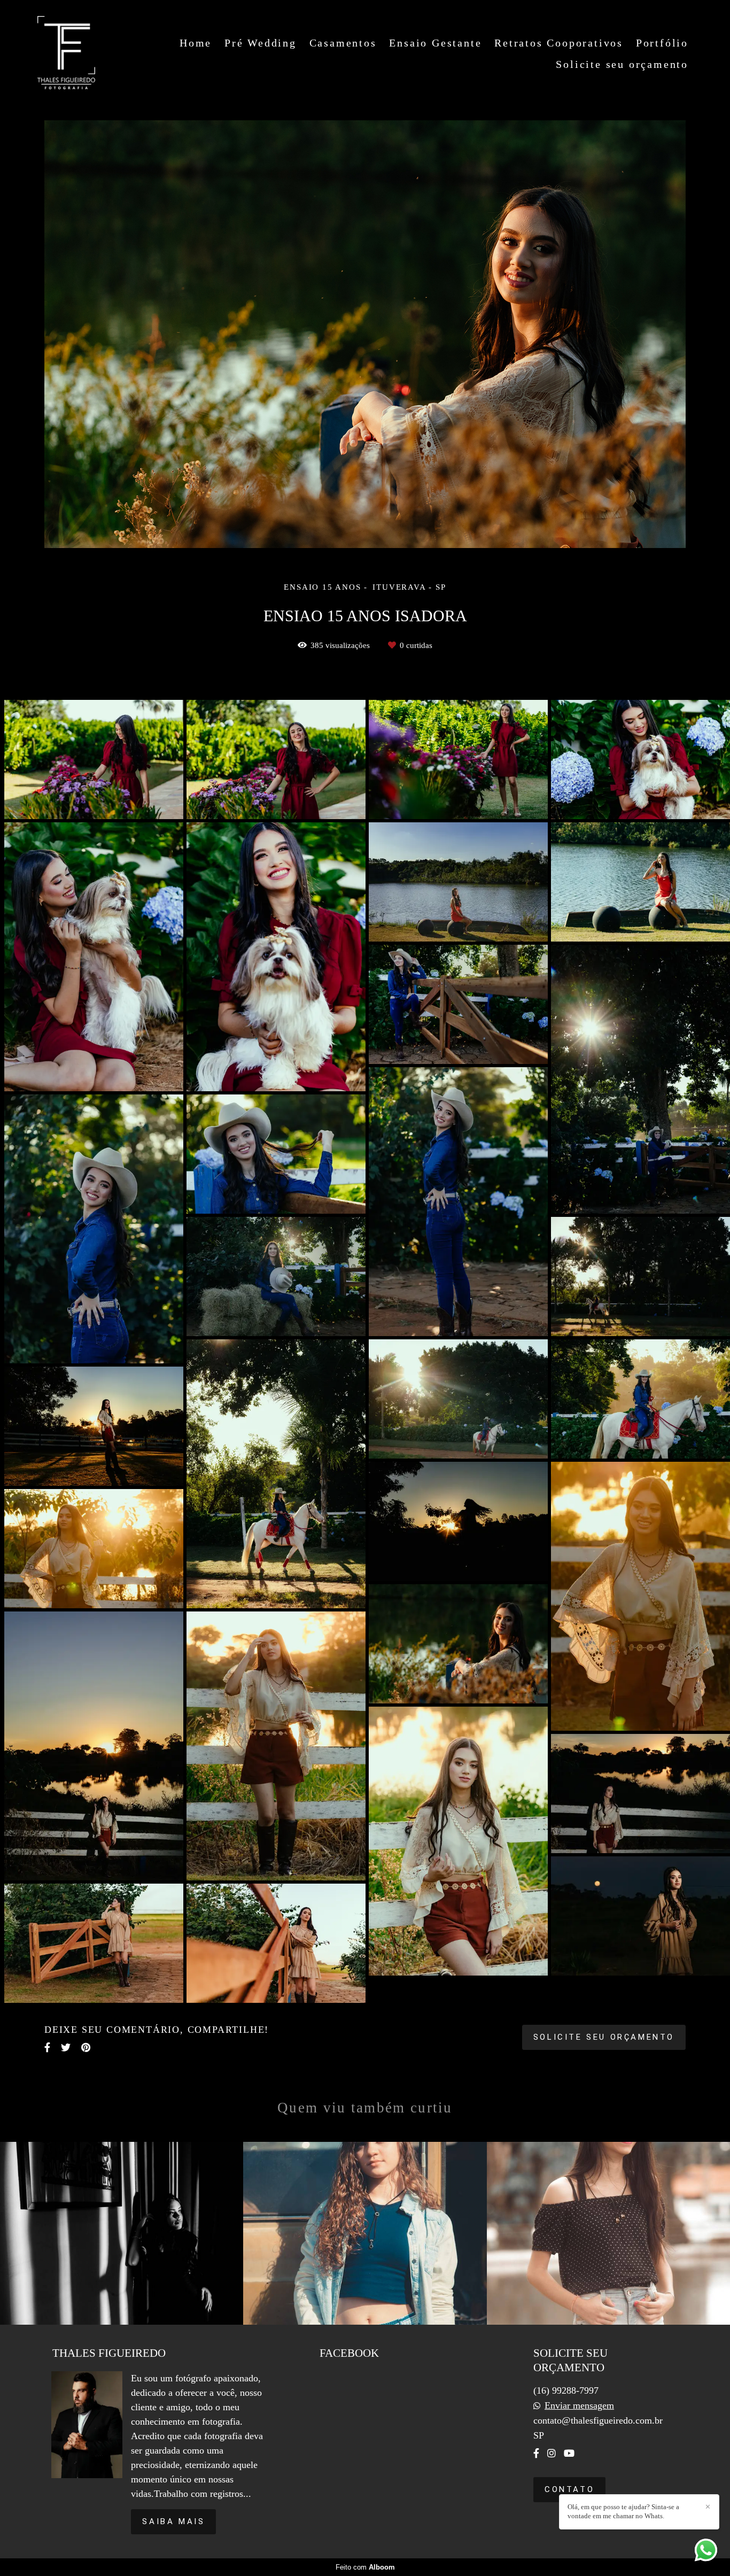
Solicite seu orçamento (622, 64)
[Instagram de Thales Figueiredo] (552, 2453)
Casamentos (343, 43)
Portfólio (662, 43)
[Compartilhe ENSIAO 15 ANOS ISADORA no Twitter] (66, 2047)
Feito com (365, 2567)
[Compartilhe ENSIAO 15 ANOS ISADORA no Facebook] (47, 2047)
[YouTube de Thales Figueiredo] (569, 2453)
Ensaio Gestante (435, 43)
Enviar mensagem (579, 2405)
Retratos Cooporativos (559, 43)
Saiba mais (173, 2521)
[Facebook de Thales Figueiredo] (536, 2453)
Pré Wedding (261, 43)
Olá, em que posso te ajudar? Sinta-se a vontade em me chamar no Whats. (623, 2511)
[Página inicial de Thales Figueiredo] (66, 53)
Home (196, 43)
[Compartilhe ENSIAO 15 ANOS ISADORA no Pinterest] (86, 2047)
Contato (569, 2489)
